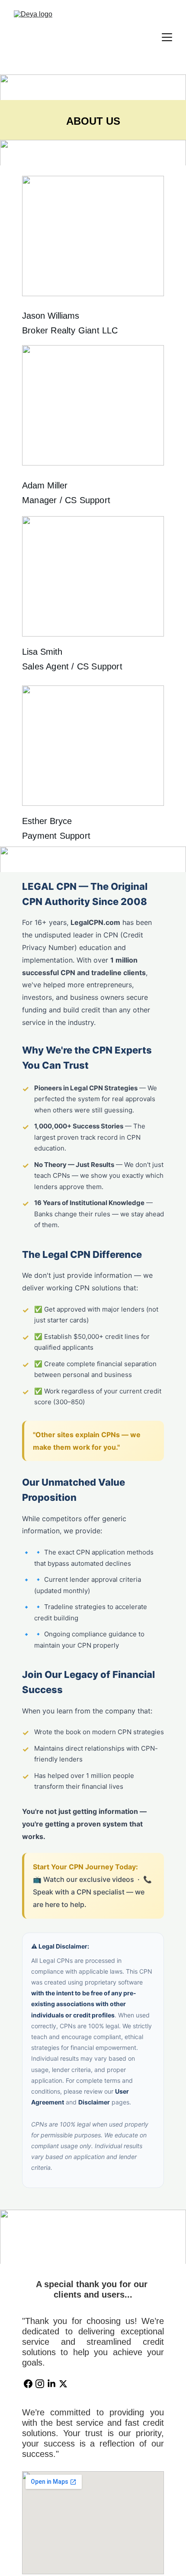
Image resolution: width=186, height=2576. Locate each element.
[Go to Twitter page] (63, 2384)
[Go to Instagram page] (40, 2384)
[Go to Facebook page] (28, 2384)
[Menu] (167, 37)
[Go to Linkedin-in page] (51, 2384)
